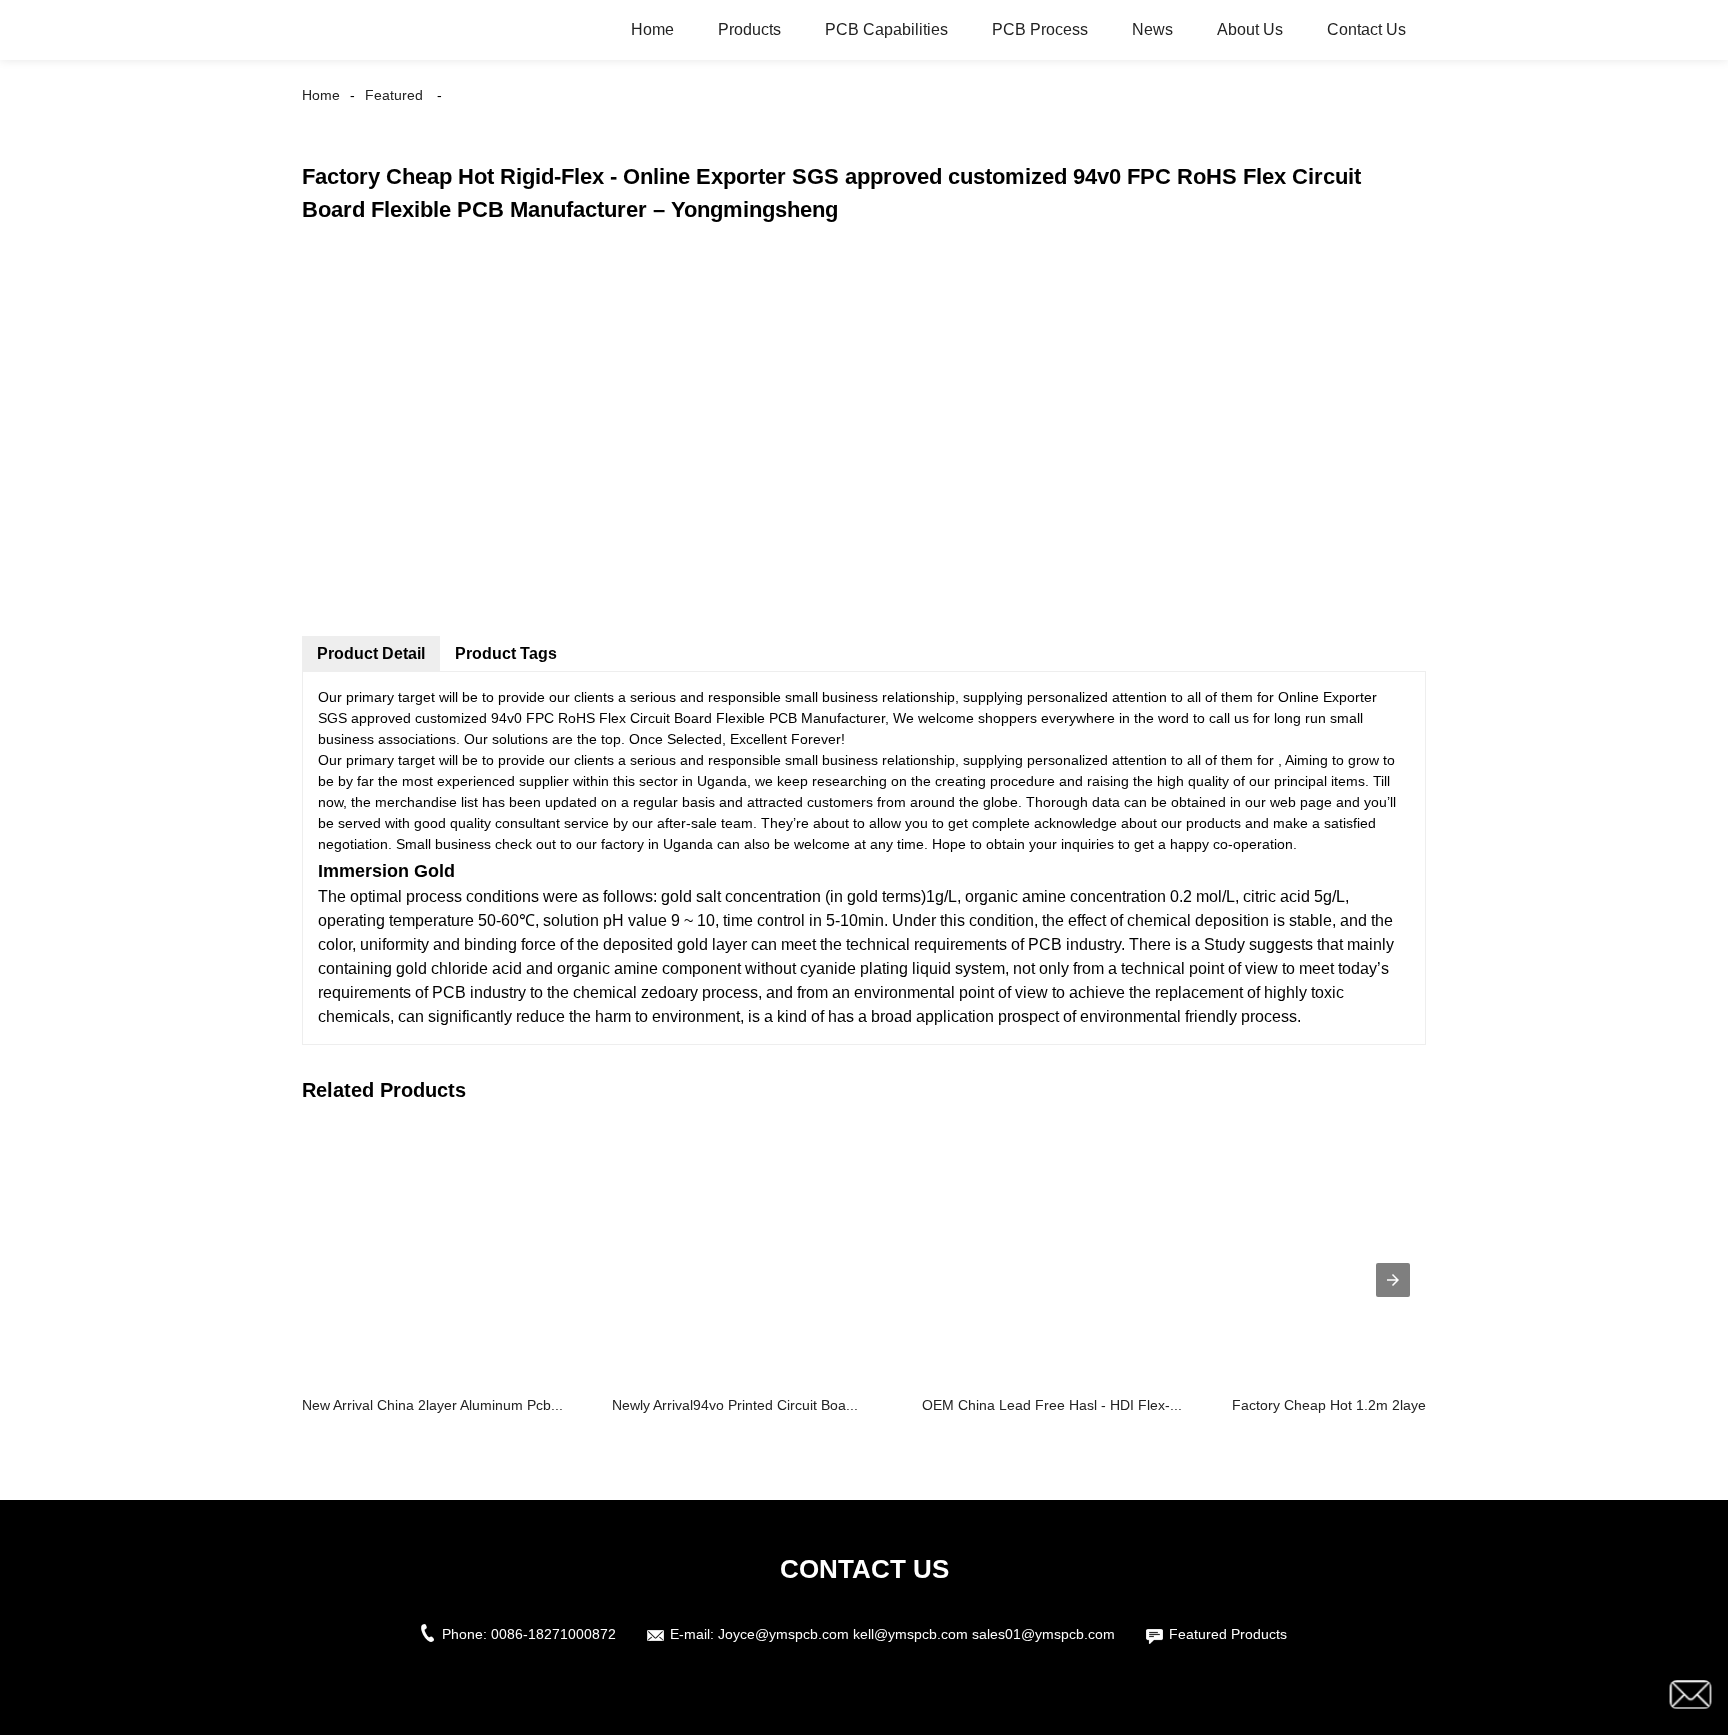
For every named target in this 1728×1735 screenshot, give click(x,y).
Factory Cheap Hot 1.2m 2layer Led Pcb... (1365, 1405)
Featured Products (1228, 1634)
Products (749, 29)
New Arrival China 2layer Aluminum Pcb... (432, 1405)
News (1152, 29)
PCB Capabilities (886, 29)
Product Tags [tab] (506, 653)
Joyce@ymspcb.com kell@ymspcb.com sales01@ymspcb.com (916, 1634)
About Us (1250, 29)
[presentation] (1393, 1280)
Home (652, 29)
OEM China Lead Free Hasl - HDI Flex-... (1052, 1405)
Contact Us (1366, 29)
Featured (394, 95)
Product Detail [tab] (371, 653)
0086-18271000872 (553, 1634)
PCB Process (1040, 29)
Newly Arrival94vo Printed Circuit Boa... (735, 1405)
